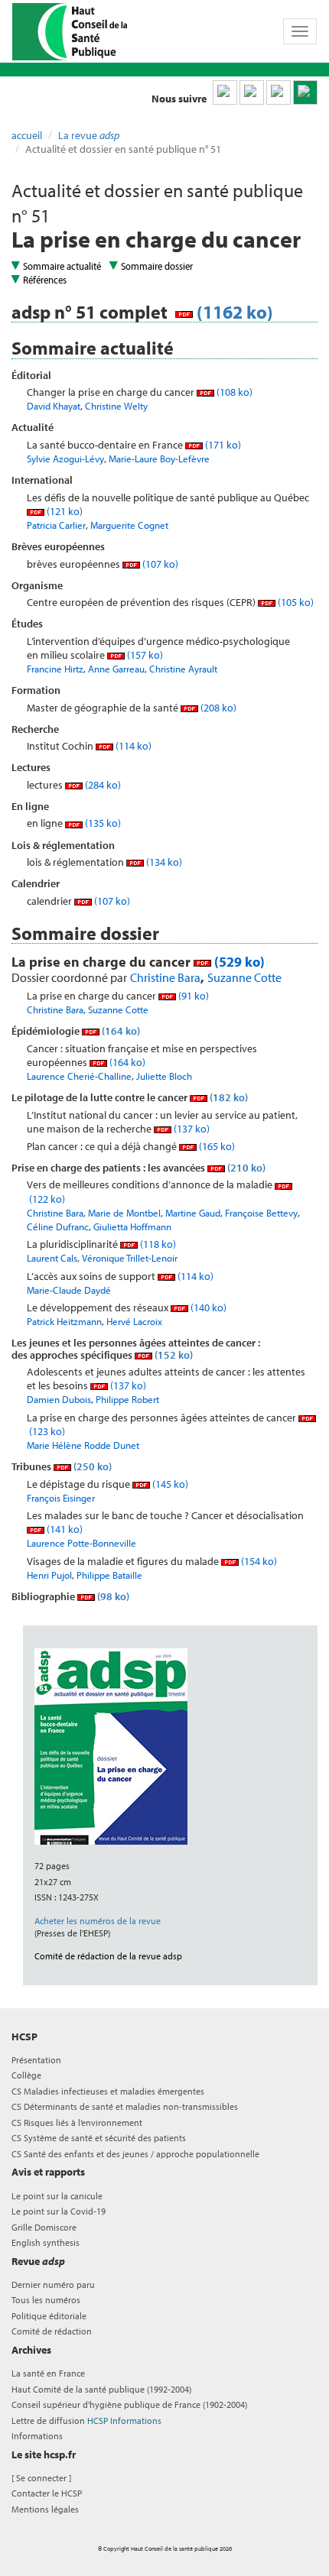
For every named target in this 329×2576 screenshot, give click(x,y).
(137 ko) (191, 1129)
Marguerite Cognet (129, 525)
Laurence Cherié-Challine (79, 1076)
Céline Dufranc (58, 1226)
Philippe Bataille (109, 1575)
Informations (37, 2436)
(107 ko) (159, 564)
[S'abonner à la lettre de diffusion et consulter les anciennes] (305, 92)
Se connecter (41, 2478)
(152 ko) (173, 1355)
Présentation (36, 2060)
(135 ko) (102, 823)
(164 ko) (120, 1031)
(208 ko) (217, 708)
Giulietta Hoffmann (132, 1226)
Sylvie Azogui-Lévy (65, 458)
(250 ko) (91, 1466)
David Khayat (54, 406)
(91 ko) (192, 996)
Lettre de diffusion (86, 2420)
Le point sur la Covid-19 (59, 2211)
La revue (89, 135)
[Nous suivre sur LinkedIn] (225, 92)
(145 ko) (169, 1484)
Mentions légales (45, 2509)
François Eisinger (61, 1498)
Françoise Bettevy (261, 1213)
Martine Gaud (193, 1213)
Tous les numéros (46, 2300)
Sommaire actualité (62, 266)
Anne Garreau (116, 669)
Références (45, 280)
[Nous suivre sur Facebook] (279, 92)
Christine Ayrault (183, 669)
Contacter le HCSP (47, 2493)
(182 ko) (228, 1097)
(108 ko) (233, 392)
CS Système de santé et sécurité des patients (99, 2138)
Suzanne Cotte (244, 977)
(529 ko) (238, 962)
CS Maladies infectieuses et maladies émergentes (108, 2091)
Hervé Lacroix (134, 1321)
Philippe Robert (127, 1399)
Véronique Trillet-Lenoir (130, 1258)
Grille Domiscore (44, 2227)
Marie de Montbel (124, 1213)
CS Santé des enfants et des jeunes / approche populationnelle (135, 2154)
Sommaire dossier (157, 266)
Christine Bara (165, 977)
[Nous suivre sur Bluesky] (252, 92)
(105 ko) (295, 602)
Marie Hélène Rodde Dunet (83, 1445)
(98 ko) (112, 1596)
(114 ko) (132, 746)
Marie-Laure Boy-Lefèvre (159, 458)
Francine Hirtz (55, 669)
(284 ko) (102, 785)
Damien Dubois (59, 1399)
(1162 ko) (233, 312)
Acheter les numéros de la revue (98, 1921)
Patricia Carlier (56, 525)
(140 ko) (207, 1307)
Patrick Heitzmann (64, 1321)
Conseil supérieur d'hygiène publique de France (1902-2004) (129, 2404)
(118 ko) (157, 1244)
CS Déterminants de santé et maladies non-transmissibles (125, 2106)
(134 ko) (163, 862)
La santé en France (48, 2373)
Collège (26, 2075)
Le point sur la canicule (57, 2196)
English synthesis (46, 2242)
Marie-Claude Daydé (69, 1290)
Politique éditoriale (49, 2316)
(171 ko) (222, 445)
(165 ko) (216, 1146)
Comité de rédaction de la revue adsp (108, 1956)
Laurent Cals (52, 1258)
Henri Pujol (49, 1575)
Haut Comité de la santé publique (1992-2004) (101, 2389)
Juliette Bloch (164, 1076)
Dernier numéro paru (53, 2284)
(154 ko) (258, 1561)
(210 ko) (245, 1168)
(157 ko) (144, 655)
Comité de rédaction (52, 2331)
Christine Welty (116, 406)
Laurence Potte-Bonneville (81, 1543)
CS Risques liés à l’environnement (77, 2122)
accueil (27, 135)
